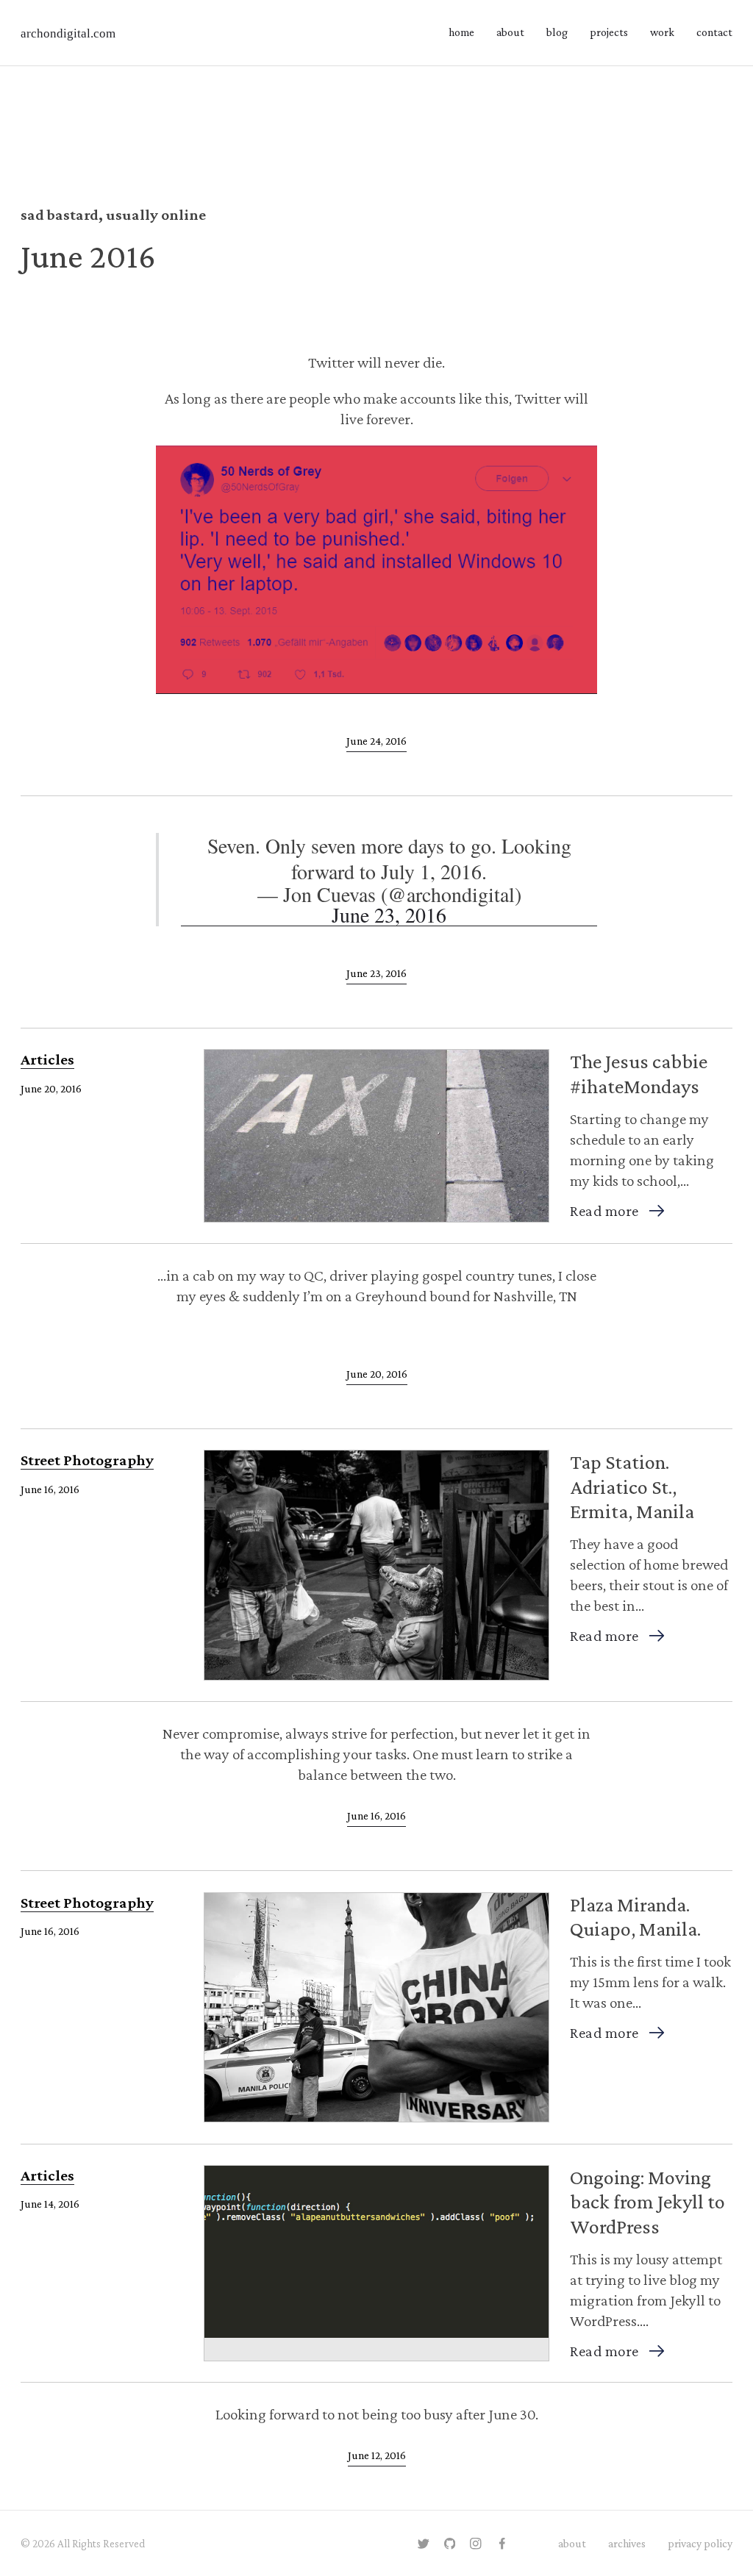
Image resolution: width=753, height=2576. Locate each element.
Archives (627, 2543)
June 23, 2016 (376, 973)
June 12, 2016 (377, 2455)
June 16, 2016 (376, 1815)
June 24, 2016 (376, 741)
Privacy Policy (700, 2543)
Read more (604, 1211)
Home (461, 32)
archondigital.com (68, 33)
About (510, 32)
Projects (609, 32)
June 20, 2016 (377, 1374)
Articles (47, 1059)
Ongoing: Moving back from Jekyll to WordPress (647, 2202)
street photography (87, 1460)
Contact (714, 32)
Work (662, 32)
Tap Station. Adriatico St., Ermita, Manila (632, 1486)
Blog (557, 32)
